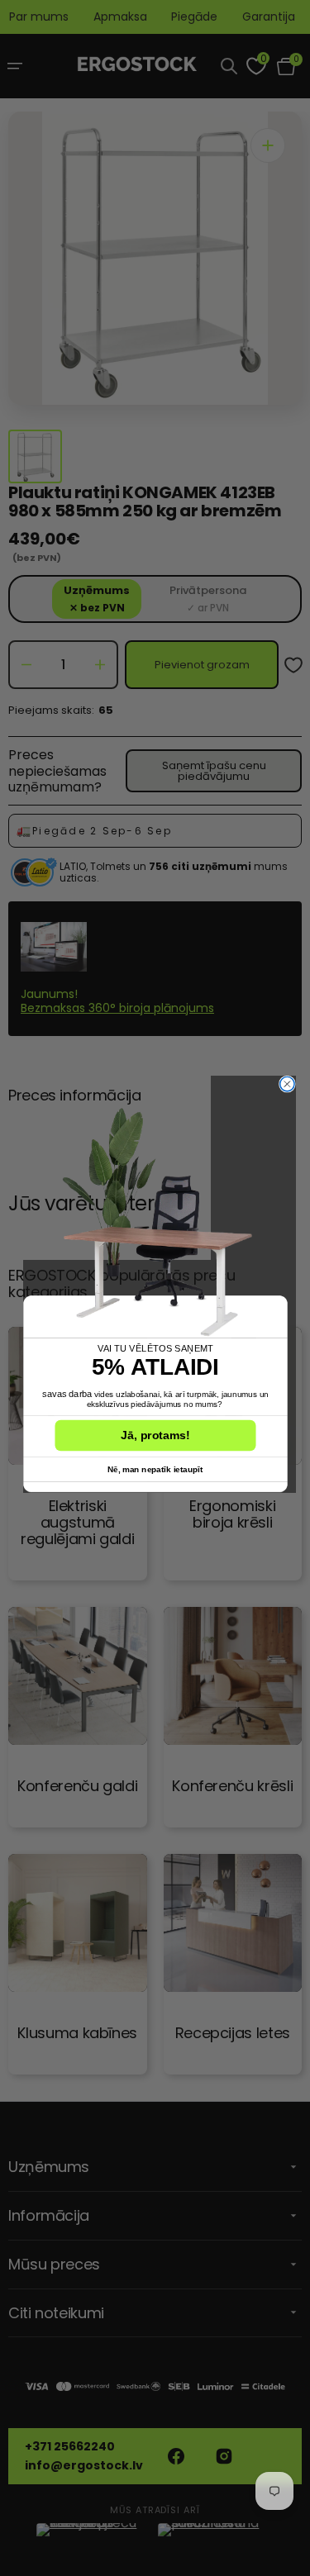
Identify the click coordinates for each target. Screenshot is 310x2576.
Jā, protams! (155, 1435)
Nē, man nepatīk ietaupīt (155, 1469)
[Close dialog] (286, 1084)
